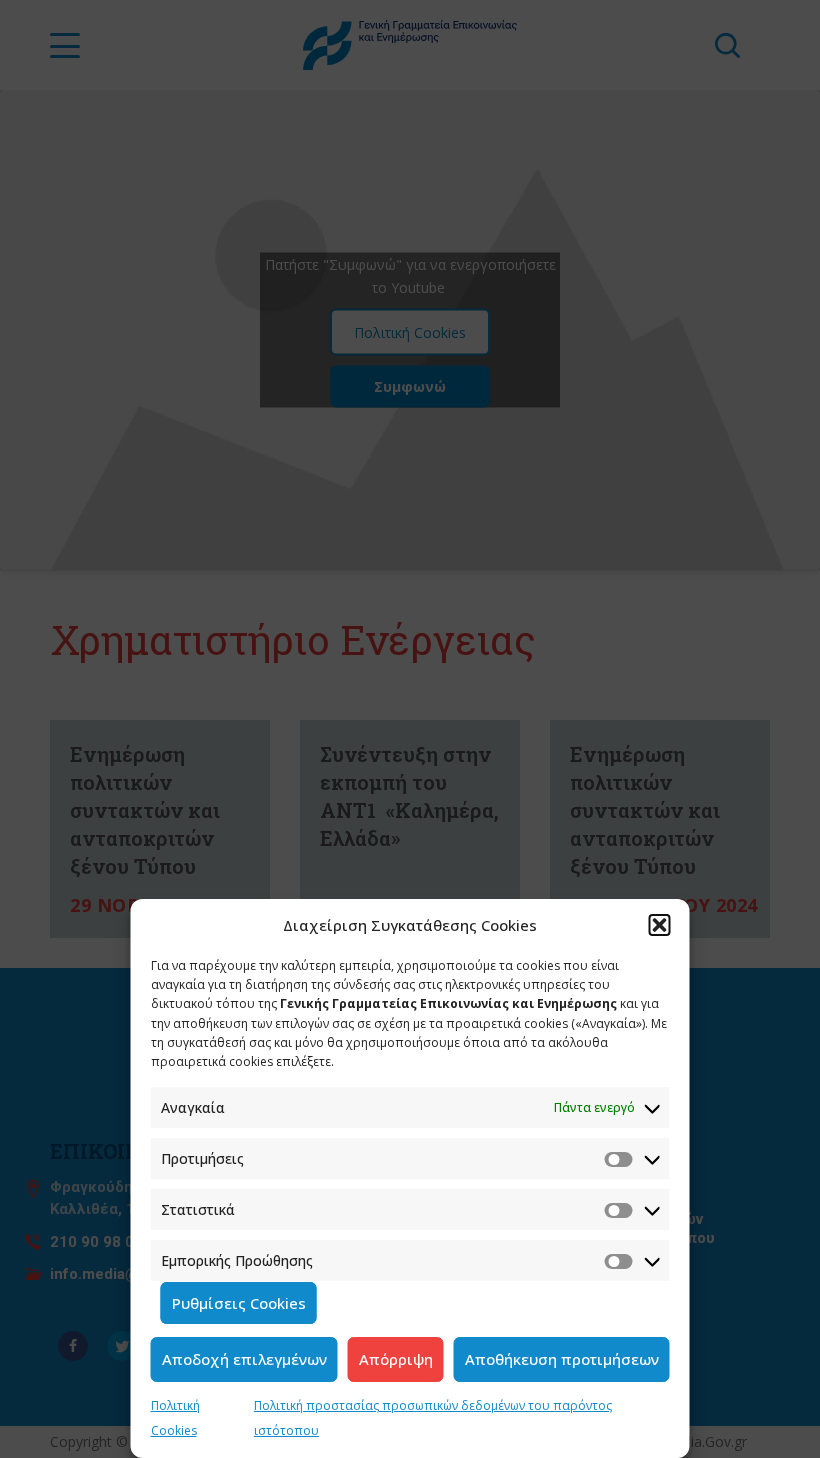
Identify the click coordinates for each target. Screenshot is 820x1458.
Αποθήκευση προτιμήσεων (562, 1359)
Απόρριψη (396, 1359)
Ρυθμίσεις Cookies (239, 1303)
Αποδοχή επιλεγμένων (244, 1359)
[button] (660, 925)
